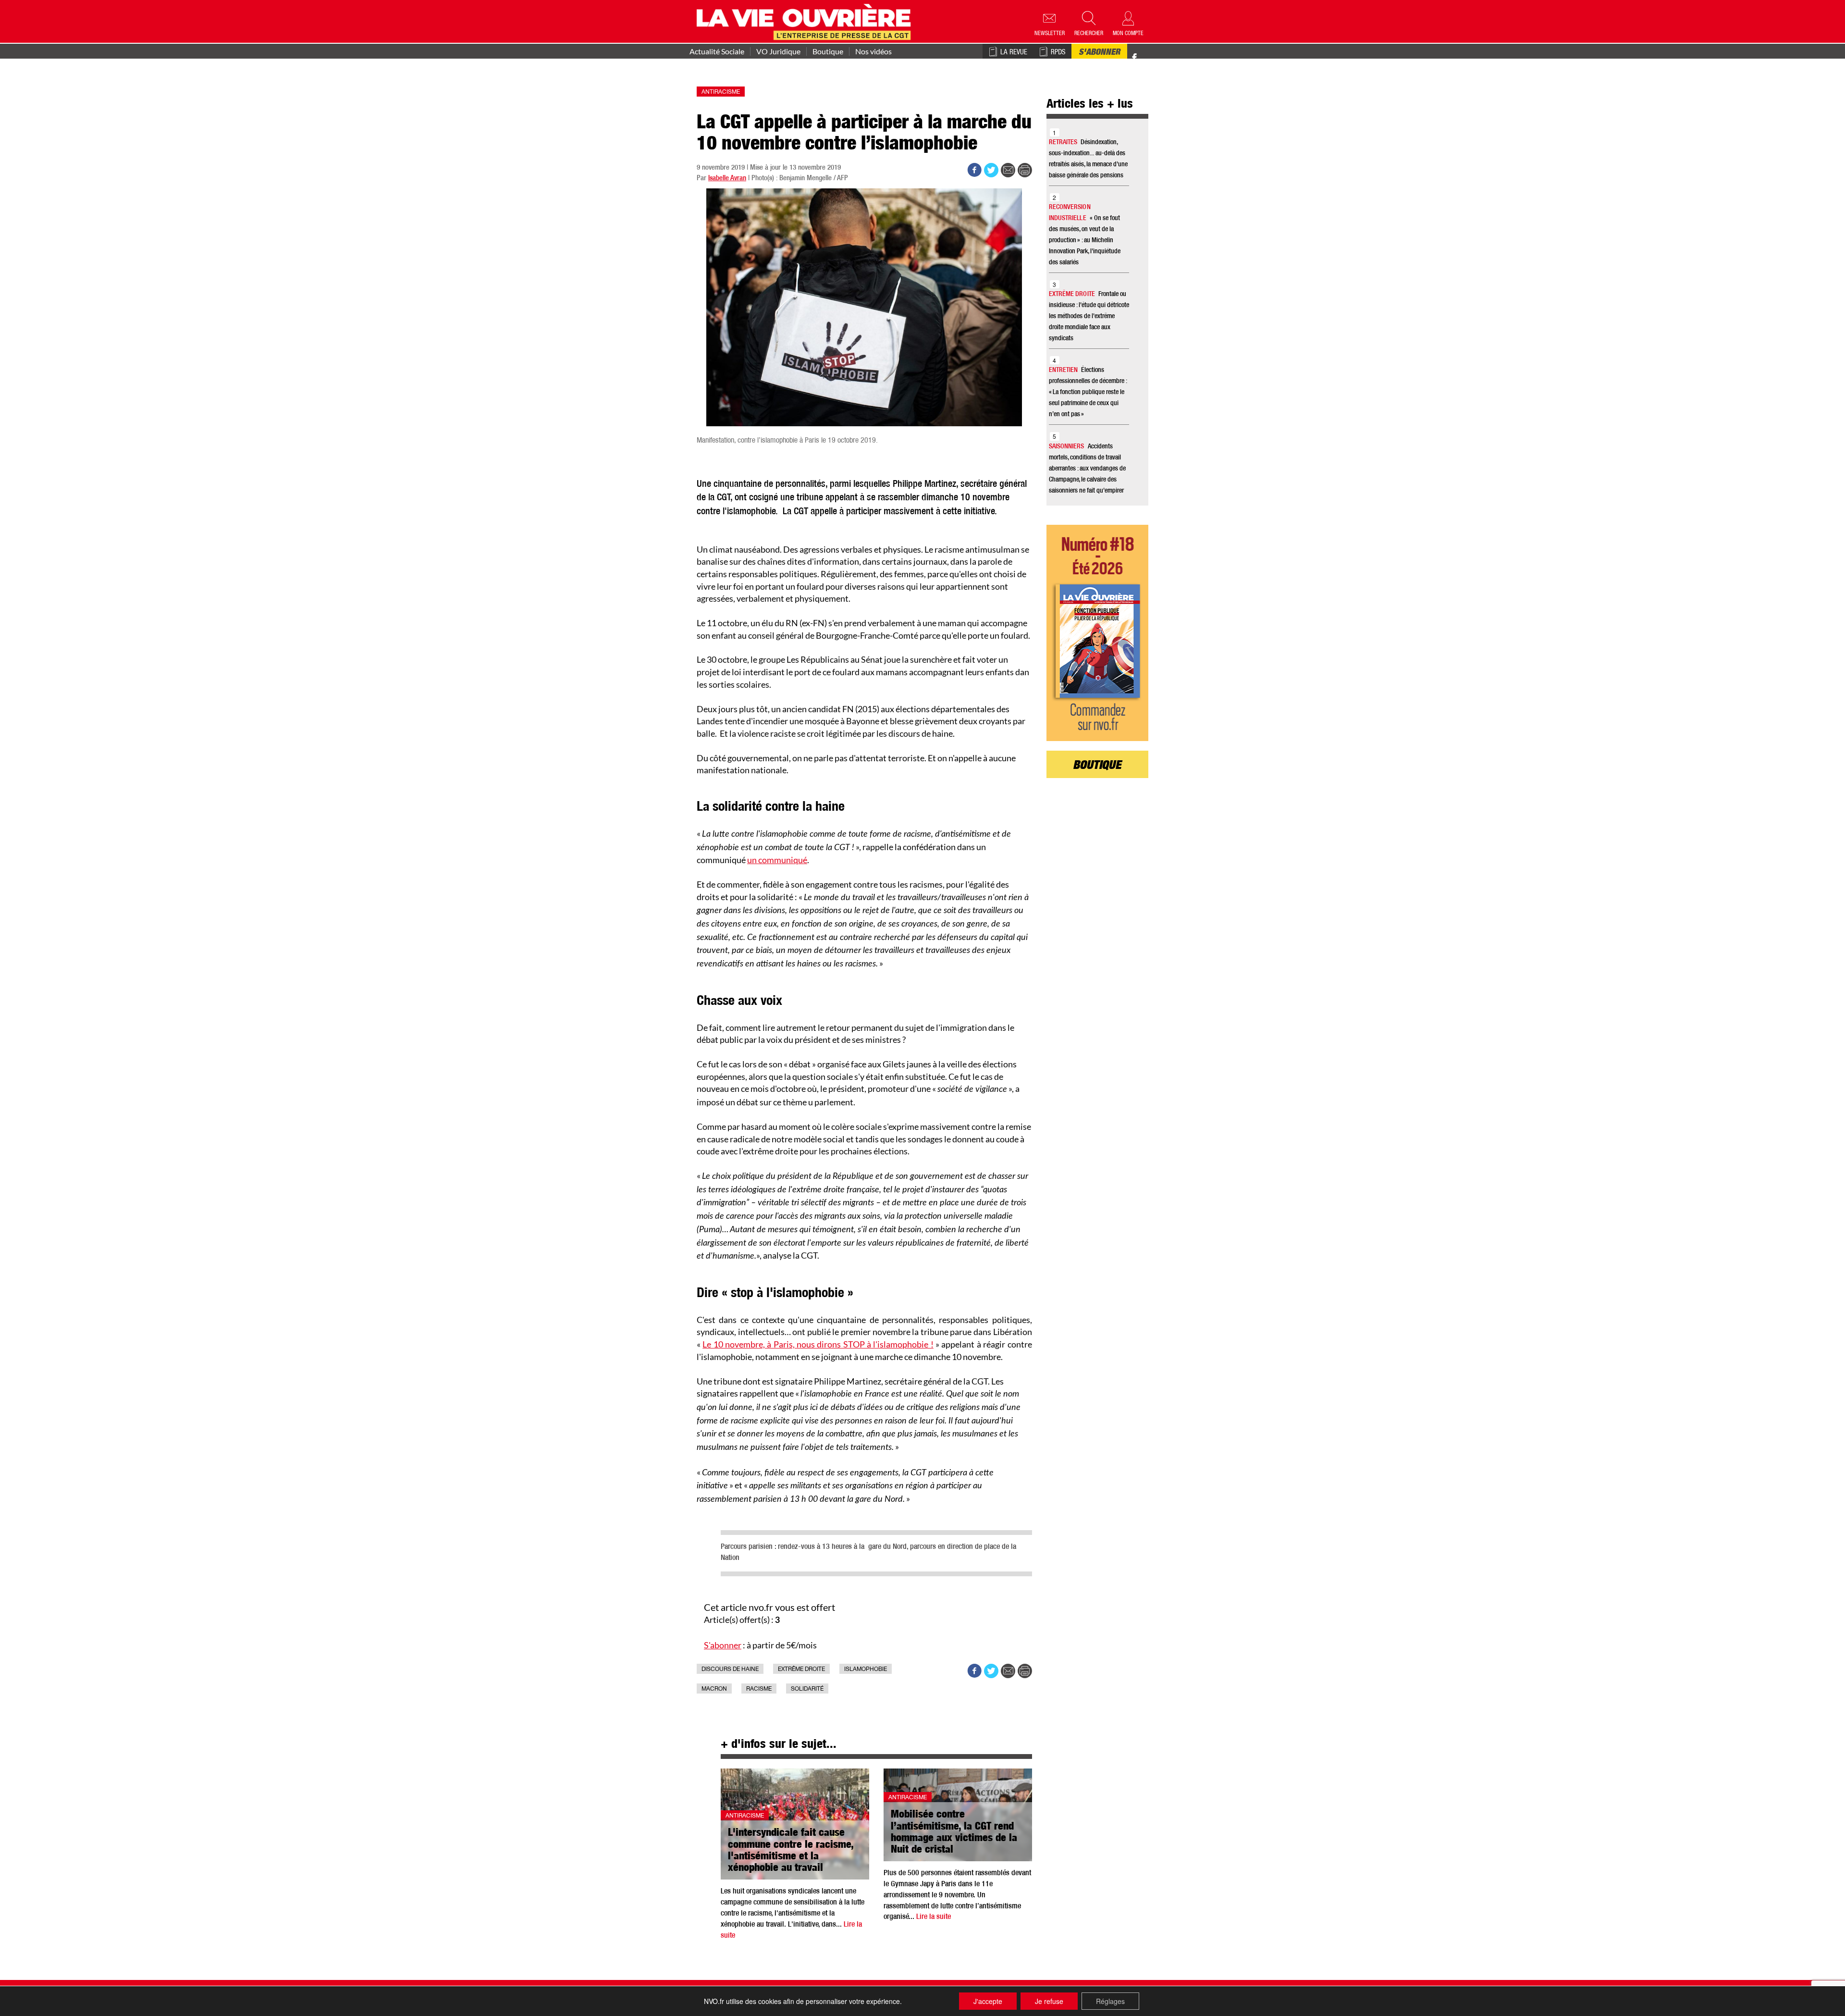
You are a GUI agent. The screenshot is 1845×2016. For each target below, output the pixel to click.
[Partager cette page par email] (1008, 170)
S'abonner (1099, 53)
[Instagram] (1151, 58)
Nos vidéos (873, 51)
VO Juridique (778, 51)
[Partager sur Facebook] (974, 170)
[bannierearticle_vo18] (1098, 633)
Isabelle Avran (727, 179)
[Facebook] (1134, 58)
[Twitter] (1144, 53)
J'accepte (988, 2001)
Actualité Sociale (717, 51)
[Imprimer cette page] (1025, 170)
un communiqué (777, 860)
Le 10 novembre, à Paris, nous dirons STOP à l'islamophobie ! (818, 1344)
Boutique (828, 51)
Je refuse (1049, 2001)
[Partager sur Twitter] (991, 170)
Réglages (1110, 2001)
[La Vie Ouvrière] (806, 21)
